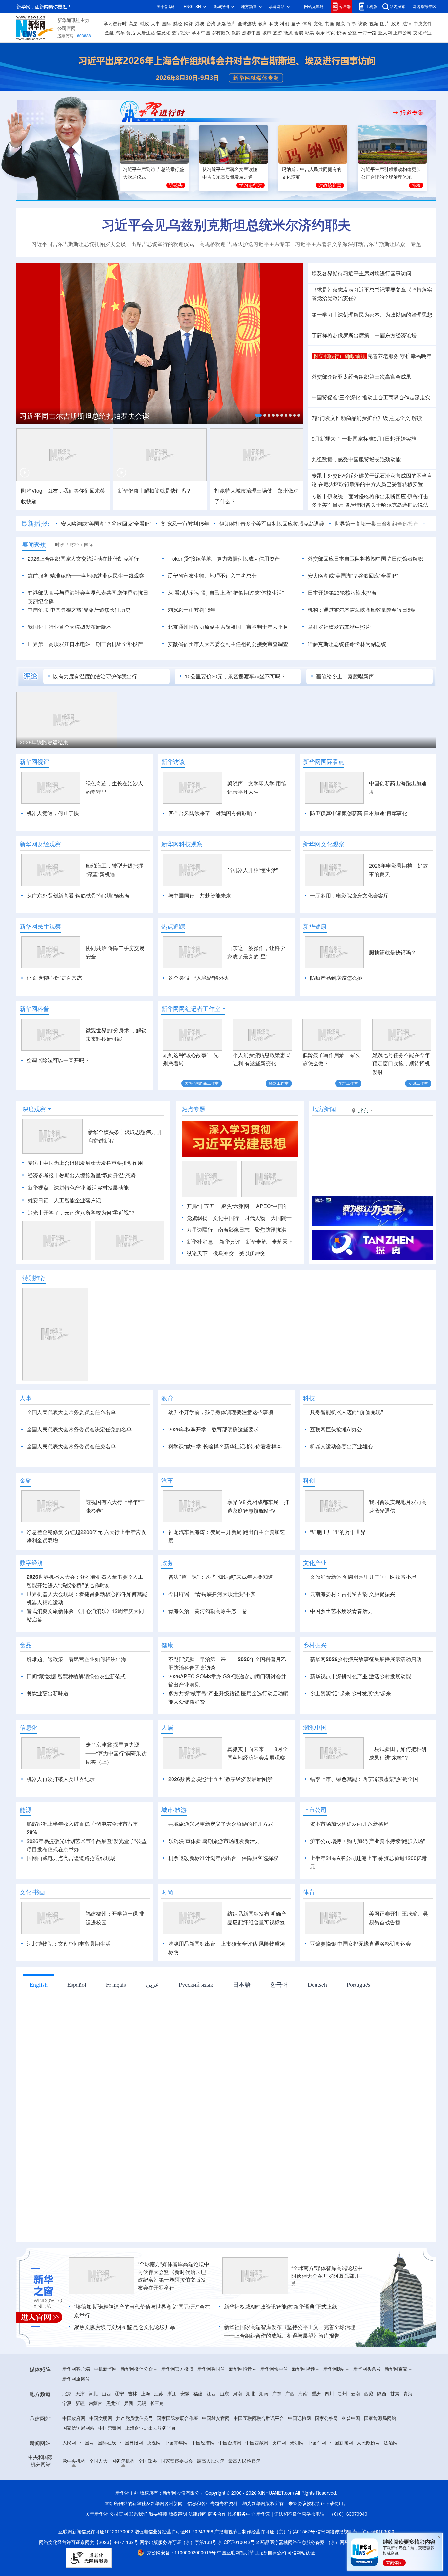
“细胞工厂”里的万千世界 (338, 1570)
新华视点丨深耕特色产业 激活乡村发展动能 (360, 1714)
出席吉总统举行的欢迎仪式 (163, 244)
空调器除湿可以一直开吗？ (58, 1060)
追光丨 (35, 1213)
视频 (374, 24)
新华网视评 (34, 762)
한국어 (279, 2022)
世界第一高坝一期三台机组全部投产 (377, 524)
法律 (407, 24)
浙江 (172, 2431)
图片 (385, 24)
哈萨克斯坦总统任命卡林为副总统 (347, 644)
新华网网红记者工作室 (191, 1009)
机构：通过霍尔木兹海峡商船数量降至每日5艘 (362, 610)
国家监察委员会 (177, 2499)
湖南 (264, 2431)
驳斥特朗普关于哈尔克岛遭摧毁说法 (386, 505)
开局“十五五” (201, 1206)
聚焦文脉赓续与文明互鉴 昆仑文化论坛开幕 (125, 2365)
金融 (109, 33)
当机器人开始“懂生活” (253, 870)
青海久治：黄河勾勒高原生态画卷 (208, 1649)
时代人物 (255, 1218)
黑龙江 (113, 2441)
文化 (318, 24)
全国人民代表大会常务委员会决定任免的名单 (79, 1429)
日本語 (242, 2022)
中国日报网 (132, 2481)
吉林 (132, 2431)
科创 (285, 24)
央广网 (279, 2481)
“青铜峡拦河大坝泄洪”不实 (225, 1632)
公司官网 (67, 28)
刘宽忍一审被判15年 (185, 524)
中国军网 (317, 2481)
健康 (340, 24)
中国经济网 (203, 2481)
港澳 (200, 24)
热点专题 (193, 1109)
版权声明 (178, 2552)
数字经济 (181, 33)
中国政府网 (74, 2456)
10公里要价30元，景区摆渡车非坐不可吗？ (235, 676)
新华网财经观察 (40, 844)
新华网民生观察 (40, 926)
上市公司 (402, 33)
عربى (152, 2022)
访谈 (363, 24)
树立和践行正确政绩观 (339, 356)
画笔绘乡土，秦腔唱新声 (345, 676)
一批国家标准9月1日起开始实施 (379, 439)
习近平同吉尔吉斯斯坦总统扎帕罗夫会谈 (79, 244)
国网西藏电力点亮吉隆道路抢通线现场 (71, 1896)
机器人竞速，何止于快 (53, 813)
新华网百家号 (398, 2407)
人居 (167, 1765)
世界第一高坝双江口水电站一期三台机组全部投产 (85, 644)
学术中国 (201, 33)
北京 (67, 2431)
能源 (288, 33)
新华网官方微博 (177, 2407)
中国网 (87, 2481)
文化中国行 (226, 1218)
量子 (296, 24)
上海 (146, 2431)
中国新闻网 (341, 2481)
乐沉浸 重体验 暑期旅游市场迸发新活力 (214, 1879)
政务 (396, 24)
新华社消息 (200, 1242)
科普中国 (351, 2456)
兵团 (129, 2441)
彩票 (309, 33)
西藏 (369, 2431)
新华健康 (315, 926)
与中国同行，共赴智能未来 (200, 896)
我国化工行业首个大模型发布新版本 (70, 627)
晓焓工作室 (279, 1083)
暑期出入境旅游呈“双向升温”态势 (97, 1175)
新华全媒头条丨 (106, 1132)
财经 (177, 24)
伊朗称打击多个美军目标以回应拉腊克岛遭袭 (272, 524)
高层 (133, 24)
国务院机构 (123, 2499)
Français (116, 2022)
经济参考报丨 (43, 1175)
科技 (274, 24)
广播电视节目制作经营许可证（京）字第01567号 (265, 2569)
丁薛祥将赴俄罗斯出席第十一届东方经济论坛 (364, 335)
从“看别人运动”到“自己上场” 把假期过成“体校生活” (226, 593)
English (39, 2022)
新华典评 (230, 1242)
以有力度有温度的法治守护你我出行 (95, 676)
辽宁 (119, 2431)
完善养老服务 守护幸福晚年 (399, 356)
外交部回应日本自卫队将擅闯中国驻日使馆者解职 (365, 559)
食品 (131, 33)
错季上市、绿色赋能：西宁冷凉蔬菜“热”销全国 (364, 1817)
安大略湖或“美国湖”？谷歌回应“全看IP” (106, 524)
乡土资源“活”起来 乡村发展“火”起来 (351, 1731)
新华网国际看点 (324, 762)
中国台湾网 (230, 2481)
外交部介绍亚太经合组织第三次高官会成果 (361, 377)
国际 (166, 24)
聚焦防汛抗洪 (271, 1230)
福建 (198, 2431)
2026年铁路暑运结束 (44, 742)
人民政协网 (368, 2481)
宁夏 (67, 2441)
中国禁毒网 (110, 2466)
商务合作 (217, 2552)
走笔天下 (282, 1242)
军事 (352, 24)
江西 (211, 2431)
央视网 (154, 2481)
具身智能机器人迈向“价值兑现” (347, 1412)
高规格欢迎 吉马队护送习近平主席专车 (245, 244)
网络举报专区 (424, 6)
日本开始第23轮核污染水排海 (342, 593)
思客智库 (227, 24)
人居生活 (146, 33)
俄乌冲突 (223, 1253)
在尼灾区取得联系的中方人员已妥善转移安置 (371, 484)
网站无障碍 (314, 6)
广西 (290, 2431)
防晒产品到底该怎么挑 (336, 978)
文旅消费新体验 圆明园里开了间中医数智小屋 (363, 1615)
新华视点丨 (41, 1188)
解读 (417, 418)
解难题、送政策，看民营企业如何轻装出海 (76, 1697)
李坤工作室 (348, 1083)
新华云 (263, 2552)
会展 (299, 33)
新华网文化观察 (324, 844)
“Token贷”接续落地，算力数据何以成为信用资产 (224, 559)
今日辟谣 (179, 1632)
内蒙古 (95, 2441)
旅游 (277, 33)
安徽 (185, 2431)
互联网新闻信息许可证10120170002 (96, 2569)
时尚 (331, 33)
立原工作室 (418, 1083)
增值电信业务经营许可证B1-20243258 (174, 2569)
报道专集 (412, 113)
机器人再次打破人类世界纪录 (61, 1817)
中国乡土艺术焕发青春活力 (341, 1649)
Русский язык (196, 2022)
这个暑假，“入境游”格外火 (199, 978)
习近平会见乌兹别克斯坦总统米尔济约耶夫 (226, 225)
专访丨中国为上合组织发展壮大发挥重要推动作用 (85, 1163)
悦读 (341, 33)
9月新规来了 (326, 439)
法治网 (391, 2481)
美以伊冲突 (252, 1253)
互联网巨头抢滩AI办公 (336, 1429)
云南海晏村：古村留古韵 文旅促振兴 (353, 1632)
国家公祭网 (326, 2456)
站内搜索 (397, 6)
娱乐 (320, 33)
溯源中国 (251, 33)
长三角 (157, 2441)
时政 (144, 24)
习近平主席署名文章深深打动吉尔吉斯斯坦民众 (350, 244)
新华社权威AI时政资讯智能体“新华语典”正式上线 (281, 2344)
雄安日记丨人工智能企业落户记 (64, 1200)
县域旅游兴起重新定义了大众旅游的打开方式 (221, 1862)
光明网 (297, 2481)
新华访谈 (173, 762)
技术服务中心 (241, 2552)
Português (358, 2022)
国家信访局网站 (78, 2466)
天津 (80, 2431)
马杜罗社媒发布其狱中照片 (339, 627)
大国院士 (281, 1218)
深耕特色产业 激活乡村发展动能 (91, 1188)
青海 (408, 2431)
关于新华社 (167, 6)
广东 (277, 2431)
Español (77, 2022)
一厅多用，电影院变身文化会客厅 (349, 896)
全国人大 (98, 2499)
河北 (93, 2431)
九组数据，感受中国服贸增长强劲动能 (356, 459)
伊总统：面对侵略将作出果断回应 (367, 496)
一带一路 (367, 33)
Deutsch (317, 2022)
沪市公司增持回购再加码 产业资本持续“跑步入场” (367, 1879)
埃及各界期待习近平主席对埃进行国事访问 (361, 273)
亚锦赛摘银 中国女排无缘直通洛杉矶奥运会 (360, 1981)
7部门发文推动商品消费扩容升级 (350, 418)
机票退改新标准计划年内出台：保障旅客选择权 (223, 1896)
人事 (155, 24)
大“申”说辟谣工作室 (202, 1083)
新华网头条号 (367, 2407)
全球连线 (247, 24)
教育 (263, 24)
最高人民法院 (211, 2499)
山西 (106, 2431)
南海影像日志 (234, 1230)
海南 (303, 2431)
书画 (329, 24)
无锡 (142, 2441)
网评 (189, 24)
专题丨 (319, 476)
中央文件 (423, 24)
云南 (356, 2431)
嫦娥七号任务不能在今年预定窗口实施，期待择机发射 (401, 1063)
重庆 (316, 2431)
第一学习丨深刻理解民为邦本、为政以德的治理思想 (372, 315)
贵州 (342, 2431)
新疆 (80, 2441)
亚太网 (385, 33)
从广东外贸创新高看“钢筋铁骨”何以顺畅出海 (78, 896)
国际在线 (107, 2481)
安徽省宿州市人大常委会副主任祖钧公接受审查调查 (228, 644)
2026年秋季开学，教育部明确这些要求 (214, 1429)
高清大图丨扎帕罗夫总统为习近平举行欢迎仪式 (95, 416)
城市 (267, 33)
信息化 (163, 33)
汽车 (120, 33)
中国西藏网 (257, 2481)
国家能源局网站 (380, 2456)
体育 (307, 24)
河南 (237, 2431)
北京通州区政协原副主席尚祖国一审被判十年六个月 (228, 627)
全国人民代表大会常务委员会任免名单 (71, 1446)
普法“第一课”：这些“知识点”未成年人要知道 (221, 1615)
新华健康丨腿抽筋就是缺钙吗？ (154, 491)
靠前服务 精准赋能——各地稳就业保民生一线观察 (86, 576)
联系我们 (138, 2552)
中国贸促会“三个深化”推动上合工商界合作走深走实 (371, 397)
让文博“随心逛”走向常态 (54, 978)
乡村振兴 (221, 33)
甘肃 (395, 2431)
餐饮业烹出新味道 (48, 1731)
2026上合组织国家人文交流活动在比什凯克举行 (83, 559)
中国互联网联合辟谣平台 (259, 2456)
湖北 (251, 2431)
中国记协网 (299, 2456)
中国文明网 (101, 2456)
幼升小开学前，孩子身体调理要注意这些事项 (221, 1412)
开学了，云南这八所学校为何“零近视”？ (90, 1213)
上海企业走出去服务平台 (151, 2466)
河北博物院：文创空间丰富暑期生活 (69, 1981)
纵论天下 (197, 1253)
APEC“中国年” (273, 1206)
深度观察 (34, 1109)
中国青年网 (176, 2481)
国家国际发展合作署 (177, 2456)
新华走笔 (256, 1242)
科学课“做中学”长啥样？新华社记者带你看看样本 (225, 1446)
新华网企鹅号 (76, 2417)
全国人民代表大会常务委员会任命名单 (71, 1412)
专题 (416, 244)
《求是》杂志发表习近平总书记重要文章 (359, 290)
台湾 (211, 24)
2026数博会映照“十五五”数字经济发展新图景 (220, 1817)
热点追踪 (173, 926)
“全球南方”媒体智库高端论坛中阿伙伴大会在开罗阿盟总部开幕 (327, 2314)
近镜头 (176, 185)
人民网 (69, 2481)
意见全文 (400, 418)
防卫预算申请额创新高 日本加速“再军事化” (359, 813)
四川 (329, 2431)
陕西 (382, 2431)
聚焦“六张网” (236, 1206)
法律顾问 (197, 2552)
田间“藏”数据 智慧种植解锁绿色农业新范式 (76, 1714)
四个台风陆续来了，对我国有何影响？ (213, 813)
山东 (224, 2431)
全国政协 (148, 2499)
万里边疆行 (200, 1230)
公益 (352, 33)
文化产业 (422, 33)
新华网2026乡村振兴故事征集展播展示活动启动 (366, 1697)
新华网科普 (34, 1009)
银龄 (236, 33)
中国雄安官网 (216, 2456)
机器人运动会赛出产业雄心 (341, 1446)
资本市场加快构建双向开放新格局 (349, 1862)
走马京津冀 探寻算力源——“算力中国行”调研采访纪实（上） (116, 1791)
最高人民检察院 (244, 2499)
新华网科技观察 (182, 844)
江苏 (159, 2431)
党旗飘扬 (197, 1218)
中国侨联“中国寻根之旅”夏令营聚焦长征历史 (79, 610)
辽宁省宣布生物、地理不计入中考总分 (212, 576)
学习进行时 (115, 24)
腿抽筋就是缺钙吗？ (393, 952)
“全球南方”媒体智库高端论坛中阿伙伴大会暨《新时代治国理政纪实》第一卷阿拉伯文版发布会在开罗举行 (173, 2314)
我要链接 (158, 2552)
